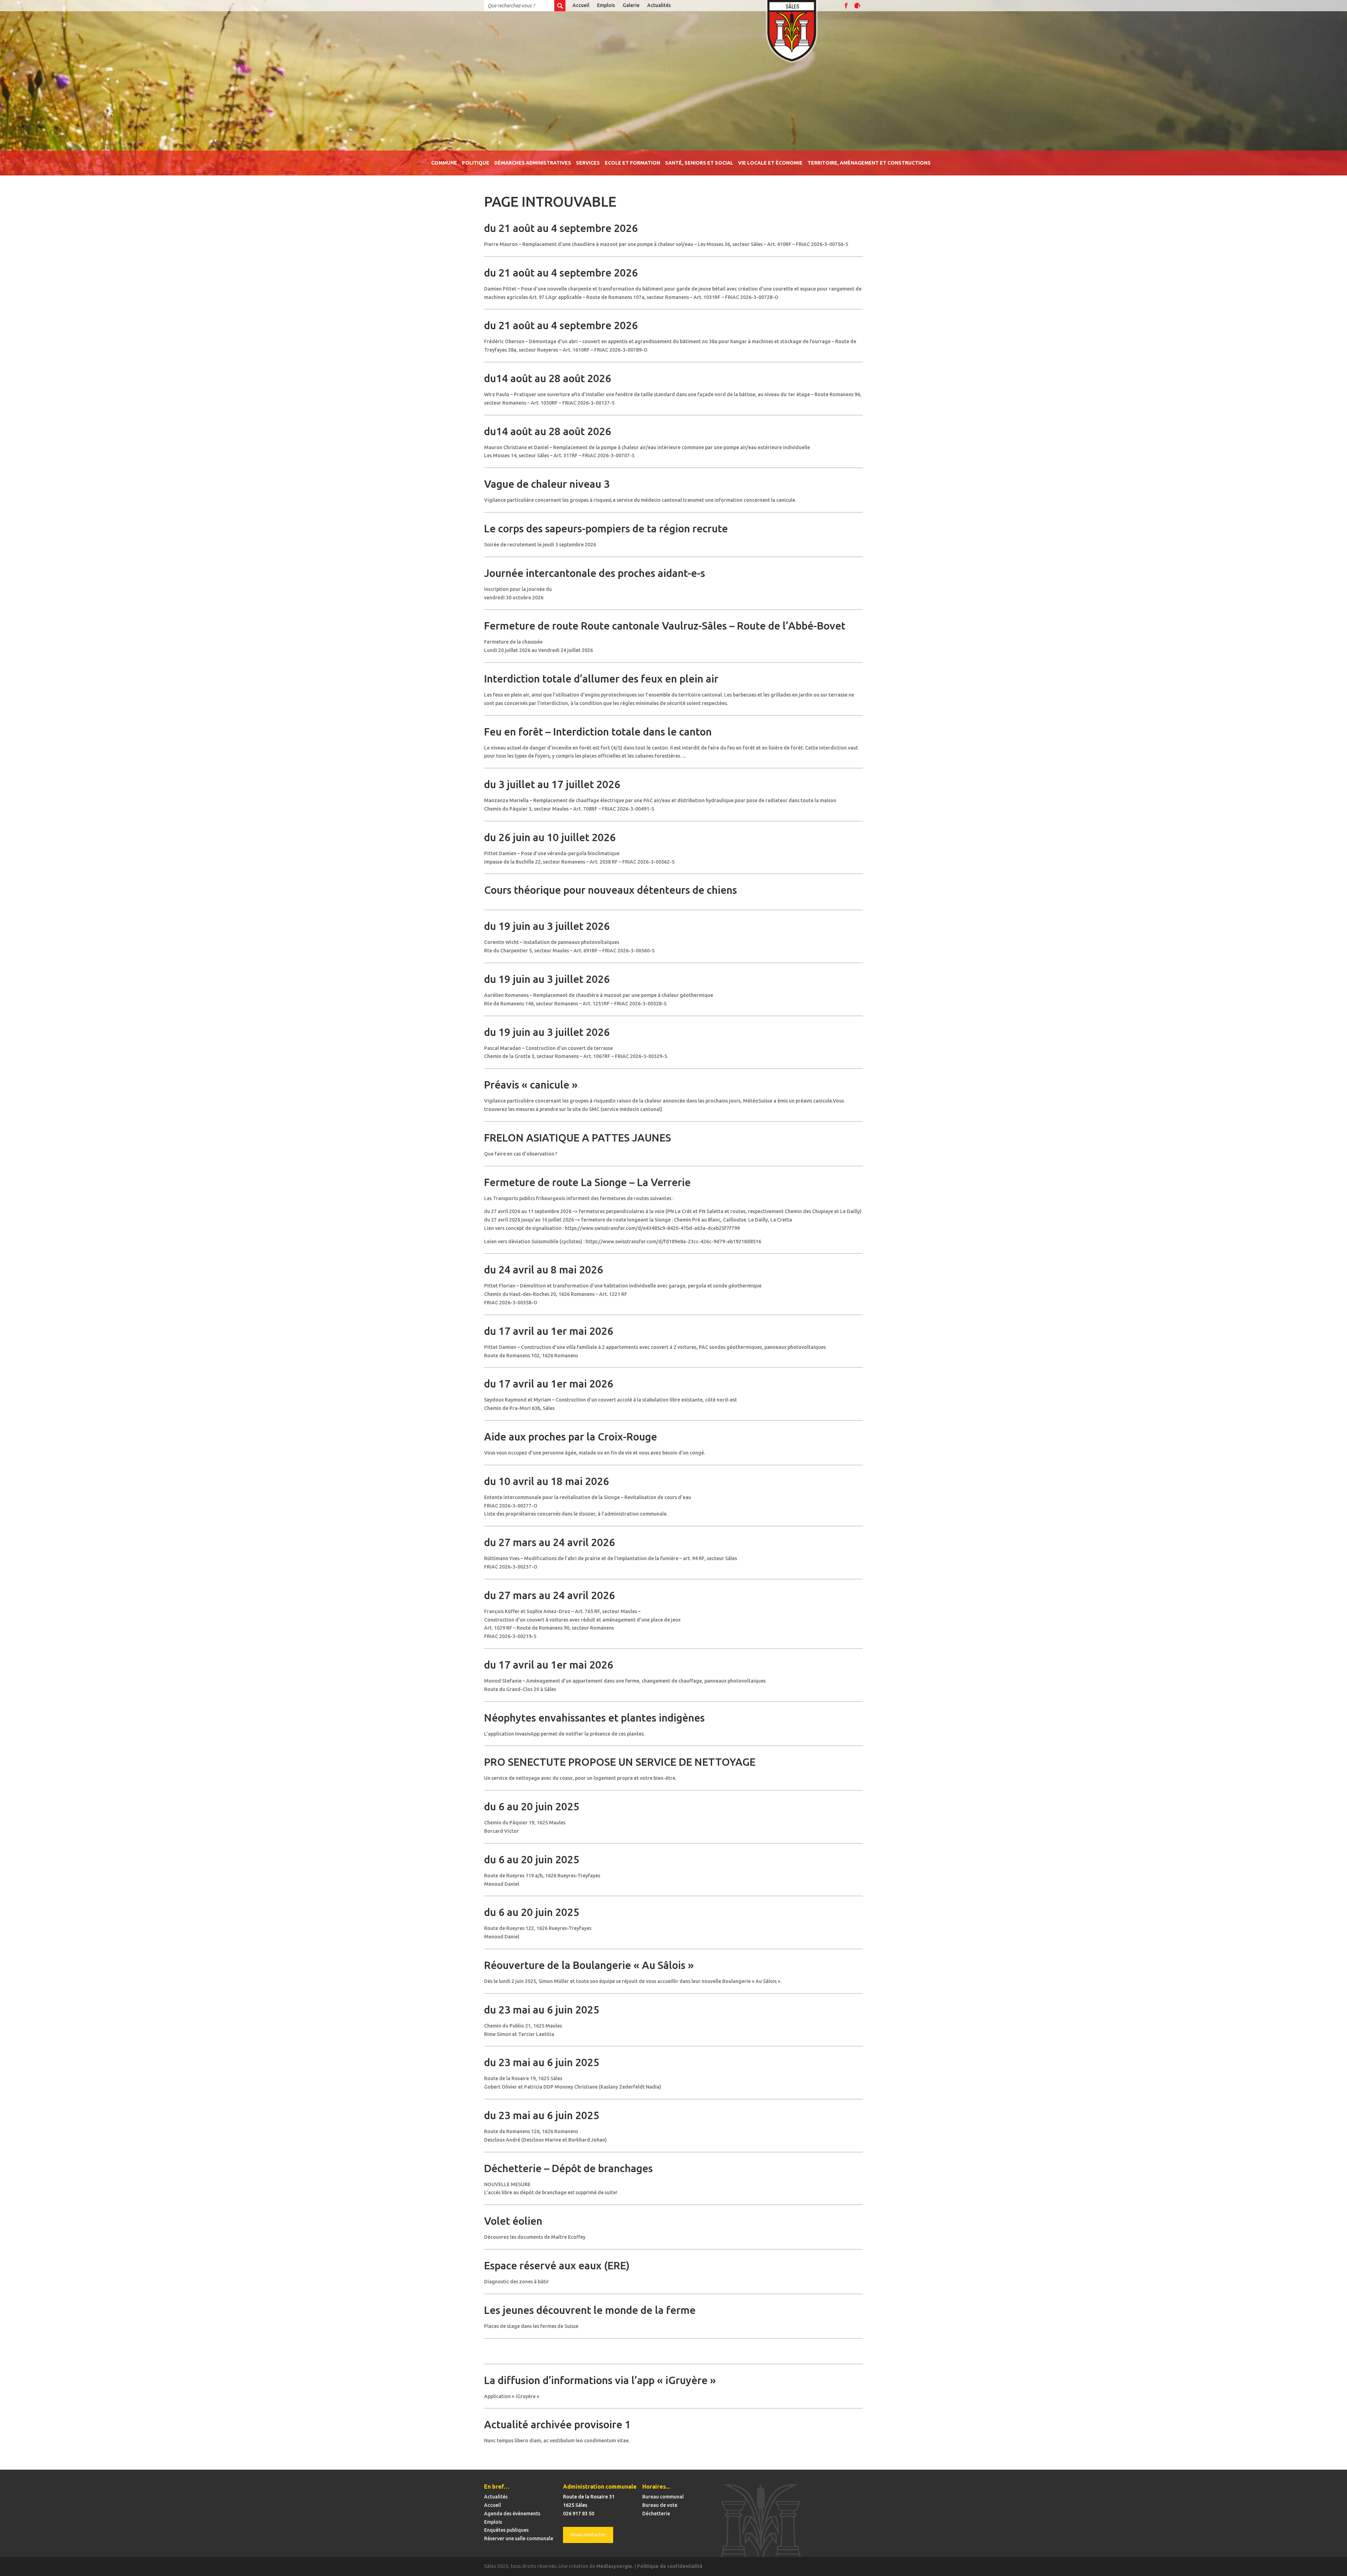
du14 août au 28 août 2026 (548, 378)
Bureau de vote (660, 2505)
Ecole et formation (632, 163)
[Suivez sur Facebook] (846, 6)
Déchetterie (656, 2514)
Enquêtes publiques (506, 2530)
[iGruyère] (857, 6)
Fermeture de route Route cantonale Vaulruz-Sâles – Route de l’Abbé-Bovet (665, 626)
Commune (444, 163)
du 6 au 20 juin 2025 (532, 1806)
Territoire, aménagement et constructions (869, 163)
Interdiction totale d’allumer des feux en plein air (601, 679)
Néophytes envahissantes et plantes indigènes (594, 1718)
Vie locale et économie (770, 163)
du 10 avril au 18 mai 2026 (547, 1481)
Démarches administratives (533, 163)
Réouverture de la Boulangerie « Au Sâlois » (589, 1965)
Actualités (659, 5)
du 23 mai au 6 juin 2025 (542, 2010)
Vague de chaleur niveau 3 (547, 484)
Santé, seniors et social (699, 163)
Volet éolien (513, 2221)
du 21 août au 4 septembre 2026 (561, 228)
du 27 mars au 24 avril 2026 (549, 1542)
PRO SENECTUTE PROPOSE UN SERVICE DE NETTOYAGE (620, 1762)
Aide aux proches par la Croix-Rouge (571, 1437)
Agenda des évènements (512, 2514)
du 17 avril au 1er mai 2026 (549, 1331)
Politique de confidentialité (670, 2566)
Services (588, 163)
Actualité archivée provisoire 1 (557, 2424)
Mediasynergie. (615, 2566)
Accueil (581, 5)
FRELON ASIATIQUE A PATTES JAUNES (578, 1138)
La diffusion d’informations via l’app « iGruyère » (600, 2380)
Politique (476, 163)
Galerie (631, 5)
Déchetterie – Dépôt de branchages (568, 2168)
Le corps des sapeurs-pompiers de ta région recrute (606, 528)
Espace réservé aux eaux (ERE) (557, 2265)
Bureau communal (663, 2497)
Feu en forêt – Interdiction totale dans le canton (598, 732)
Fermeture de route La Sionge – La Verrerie (587, 1182)
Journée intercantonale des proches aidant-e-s (595, 573)
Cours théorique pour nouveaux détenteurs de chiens (611, 890)
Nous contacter (588, 2535)
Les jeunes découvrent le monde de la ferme (590, 2310)
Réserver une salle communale (519, 2538)
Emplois (606, 5)
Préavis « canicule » (531, 1085)
